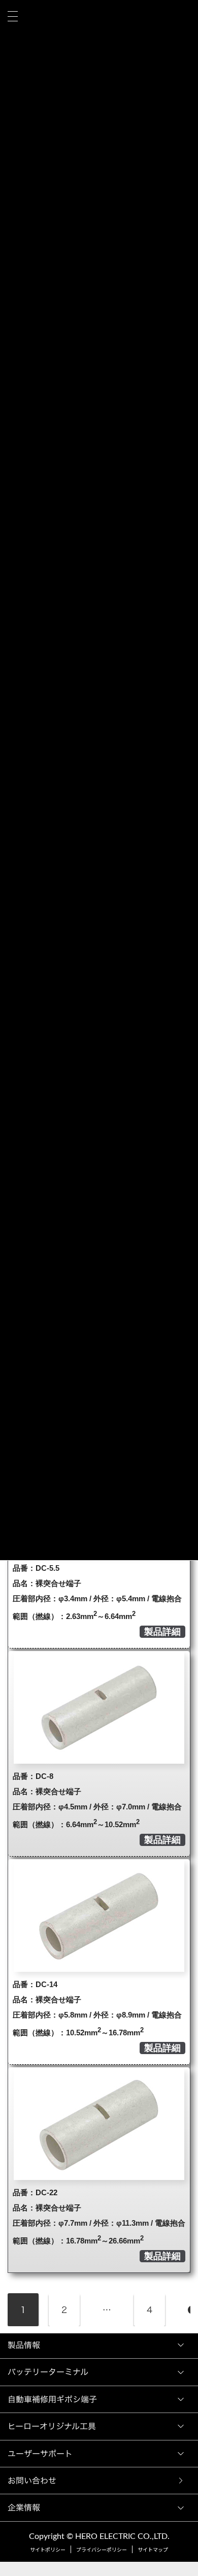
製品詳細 (162, 1632)
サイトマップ (153, 2550)
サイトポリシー (48, 2550)
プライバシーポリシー (102, 2550)
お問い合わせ (35, 2481)
